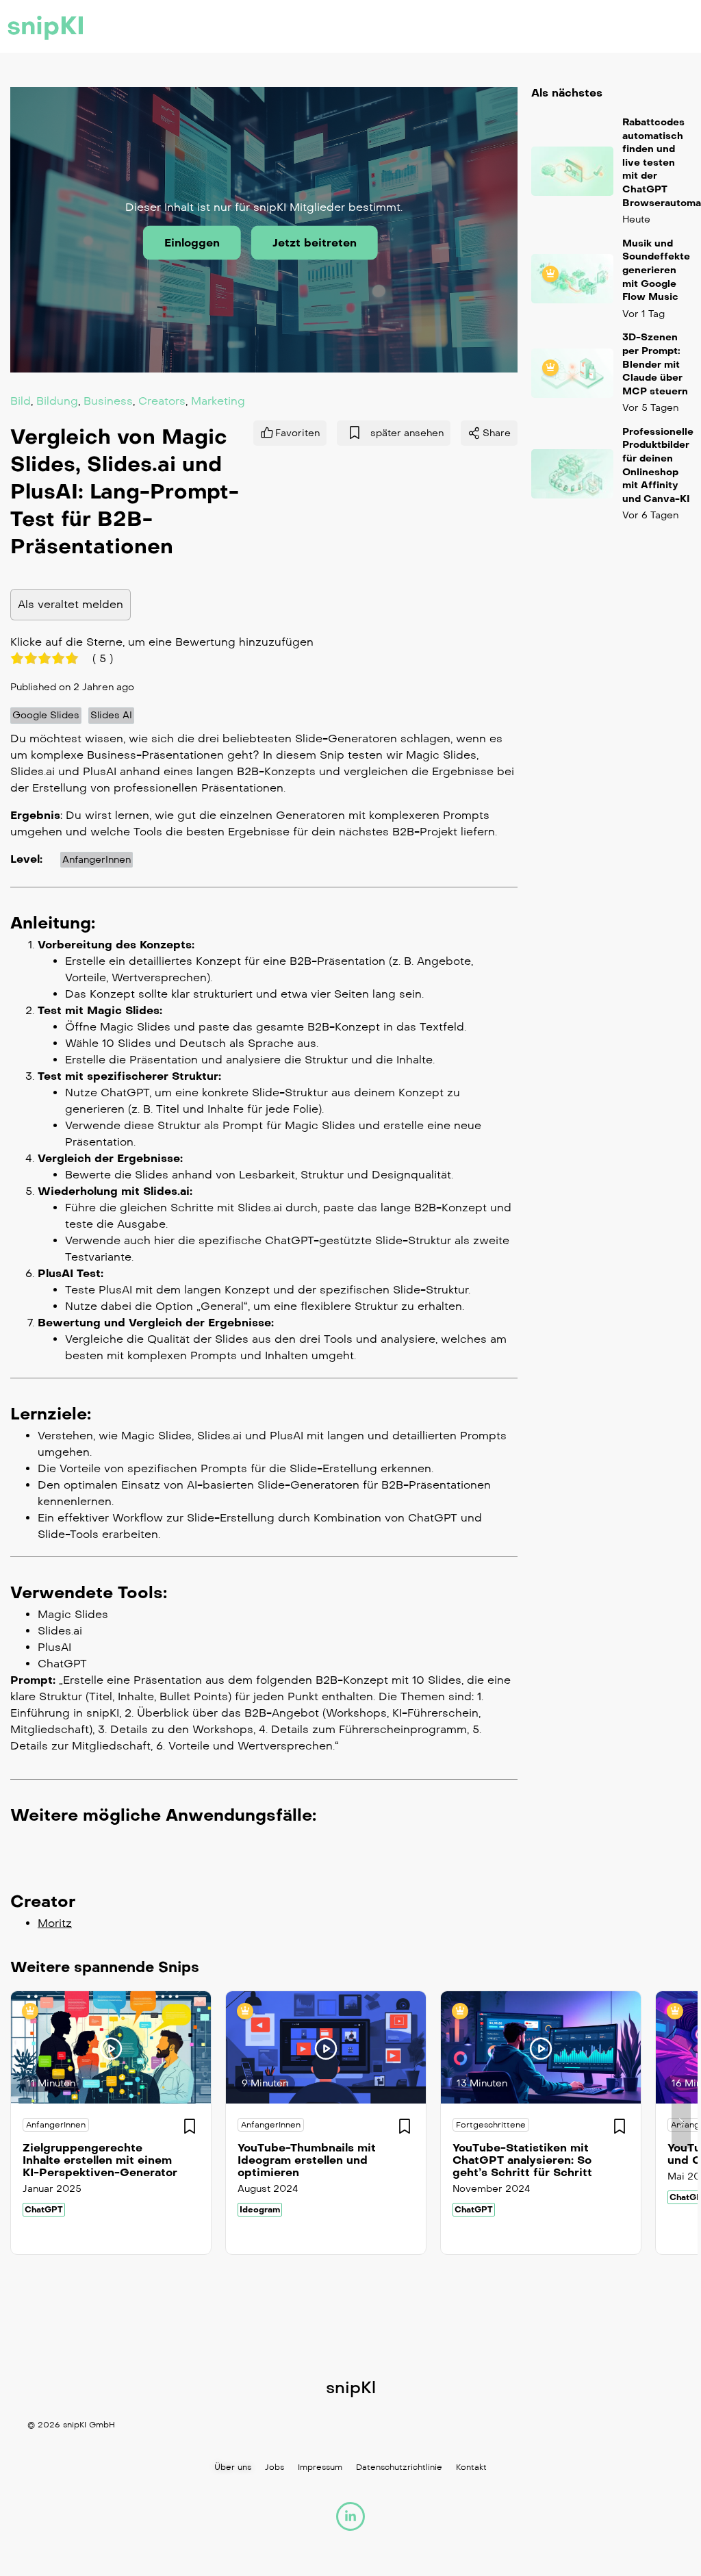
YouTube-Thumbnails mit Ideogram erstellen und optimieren (307, 2160)
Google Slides (46, 715)
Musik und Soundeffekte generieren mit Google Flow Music (656, 270)
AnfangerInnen (97, 860)
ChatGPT (44, 2210)
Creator (43, 1902)
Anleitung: (53, 923)
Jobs (275, 2467)
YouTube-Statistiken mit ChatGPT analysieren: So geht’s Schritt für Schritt (522, 2160)
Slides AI (111, 715)
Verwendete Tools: (89, 1593)
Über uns (233, 2467)
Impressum (320, 2467)
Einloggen (192, 243)
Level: (26, 859)
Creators (162, 400)
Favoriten (297, 432)
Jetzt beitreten (315, 243)
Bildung (57, 400)
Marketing (218, 400)
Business (108, 400)
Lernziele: (51, 1414)
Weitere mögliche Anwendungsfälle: (163, 1815)
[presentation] (20, 2123)
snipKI (46, 26)
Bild (21, 400)
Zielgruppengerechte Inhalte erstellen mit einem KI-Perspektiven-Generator (100, 2160)
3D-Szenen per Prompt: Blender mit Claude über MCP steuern (655, 364)
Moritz (55, 1923)
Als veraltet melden (71, 604)
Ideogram (260, 2210)
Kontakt (471, 2467)
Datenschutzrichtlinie (399, 2467)
